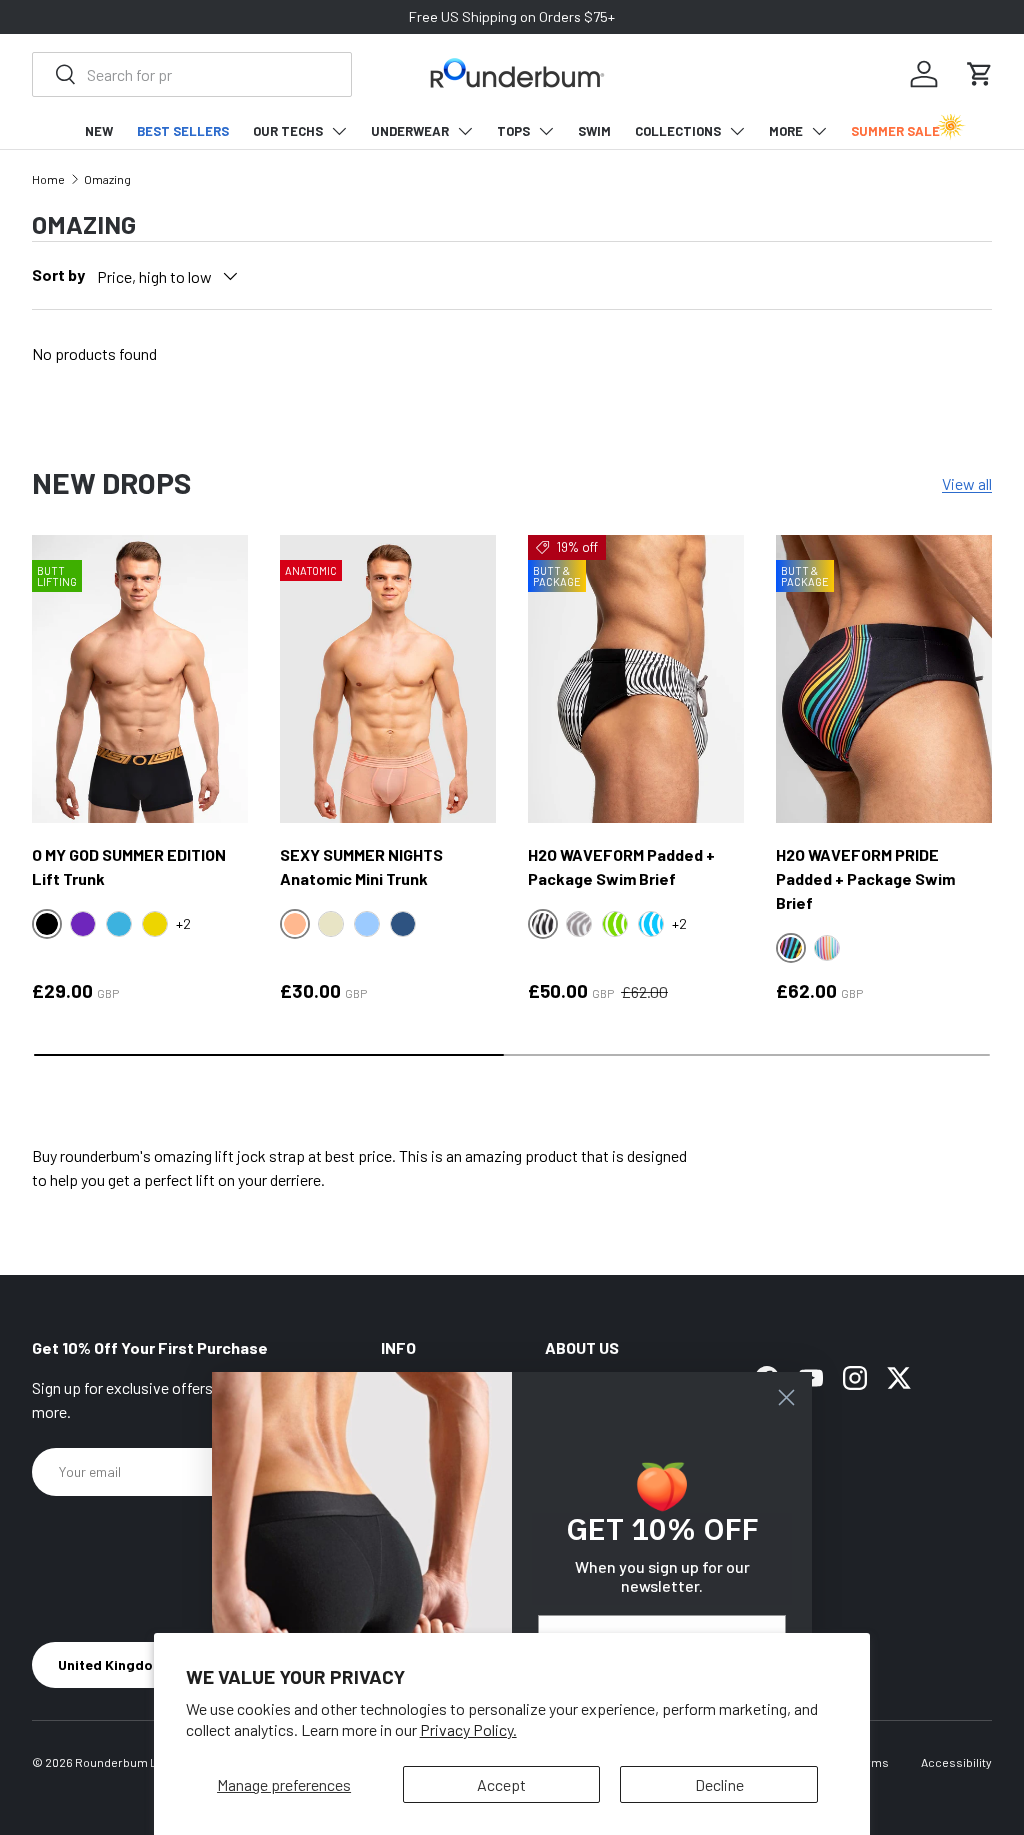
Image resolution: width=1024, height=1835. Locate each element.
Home (48, 179)
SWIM (594, 131)
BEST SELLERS (183, 131)
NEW (99, 131)
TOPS (513, 131)
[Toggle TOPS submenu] (546, 131)
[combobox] (192, 74)
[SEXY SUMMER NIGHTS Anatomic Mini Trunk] (388, 679)
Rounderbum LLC (123, 1762)
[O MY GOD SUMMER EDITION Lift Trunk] (140, 679)
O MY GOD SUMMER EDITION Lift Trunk (129, 866)
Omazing (107, 179)
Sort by (58, 274)
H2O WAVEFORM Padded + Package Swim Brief (621, 866)
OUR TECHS (288, 131)
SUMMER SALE (895, 131)
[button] (980, 74)
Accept (501, 1784)
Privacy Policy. (468, 1729)
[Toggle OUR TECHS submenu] (339, 131)
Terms (871, 1762)
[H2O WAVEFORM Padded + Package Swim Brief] (636, 679)
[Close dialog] (786, 1397)
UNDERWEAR (410, 131)
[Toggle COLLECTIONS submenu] (737, 131)
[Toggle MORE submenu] (819, 131)
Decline (719, 1784)
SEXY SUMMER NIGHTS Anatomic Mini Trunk (361, 866)
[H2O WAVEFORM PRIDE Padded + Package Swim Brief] (884, 679)
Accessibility (956, 1762)
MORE (786, 131)
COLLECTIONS (678, 131)
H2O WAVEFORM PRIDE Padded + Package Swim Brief (865, 878)
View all (967, 483)
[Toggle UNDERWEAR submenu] (465, 131)
